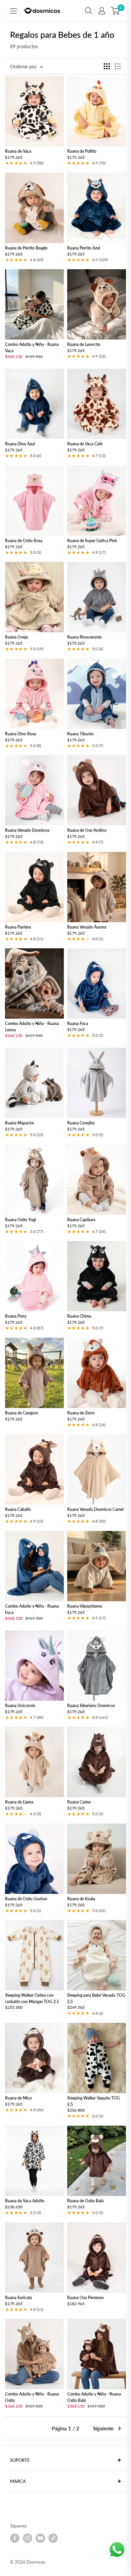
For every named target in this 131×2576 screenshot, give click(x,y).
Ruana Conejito (81, 1123)
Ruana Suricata (18, 2298)
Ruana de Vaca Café (85, 444)
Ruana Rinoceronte (84, 637)
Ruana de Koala (81, 1899)
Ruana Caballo (18, 1510)
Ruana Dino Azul (20, 444)
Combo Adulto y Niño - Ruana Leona (32, 1027)
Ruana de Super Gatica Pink (92, 541)
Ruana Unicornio (20, 1706)
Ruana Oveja (16, 637)
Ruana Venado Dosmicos (27, 831)
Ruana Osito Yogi (20, 1220)
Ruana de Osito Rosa (24, 541)
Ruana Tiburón (80, 734)
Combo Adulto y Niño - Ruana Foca (32, 1609)
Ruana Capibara (81, 1220)
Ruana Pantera (18, 927)
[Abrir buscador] (89, 11)
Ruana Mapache (19, 1123)
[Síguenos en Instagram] (28, 2538)
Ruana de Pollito (82, 152)
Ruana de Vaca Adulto (25, 2201)
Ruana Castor (79, 1802)
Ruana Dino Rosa (20, 734)
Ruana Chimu (79, 1316)
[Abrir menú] (13, 11)
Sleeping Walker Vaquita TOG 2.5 (94, 2102)
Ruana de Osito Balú (85, 2201)
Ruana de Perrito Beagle (26, 248)
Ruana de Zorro (81, 1413)
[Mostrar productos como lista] (118, 66)
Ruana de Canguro (21, 1413)
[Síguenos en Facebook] (15, 2538)
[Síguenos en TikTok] (53, 2538)
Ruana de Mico (18, 2098)
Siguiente (103, 2428)
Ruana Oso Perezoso (85, 2298)
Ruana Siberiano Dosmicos (91, 1706)
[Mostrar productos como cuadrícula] (107, 66)
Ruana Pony (16, 1316)
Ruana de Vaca (18, 152)
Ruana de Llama (19, 1802)
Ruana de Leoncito (84, 345)
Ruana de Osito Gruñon (26, 1899)
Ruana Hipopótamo (85, 1606)
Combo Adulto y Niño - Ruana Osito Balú (94, 2398)
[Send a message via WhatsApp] (117, 2550)
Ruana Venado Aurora (87, 927)
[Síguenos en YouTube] (40, 2538)
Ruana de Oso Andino (87, 831)
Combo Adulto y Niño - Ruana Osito (32, 2398)
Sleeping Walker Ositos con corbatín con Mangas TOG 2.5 (32, 1998)
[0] (115, 11)
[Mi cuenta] (102, 11)
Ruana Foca (78, 1024)
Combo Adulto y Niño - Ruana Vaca (32, 348)
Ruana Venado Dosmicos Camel (95, 1510)
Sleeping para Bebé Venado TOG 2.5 (96, 1998)
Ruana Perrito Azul (84, 248)
